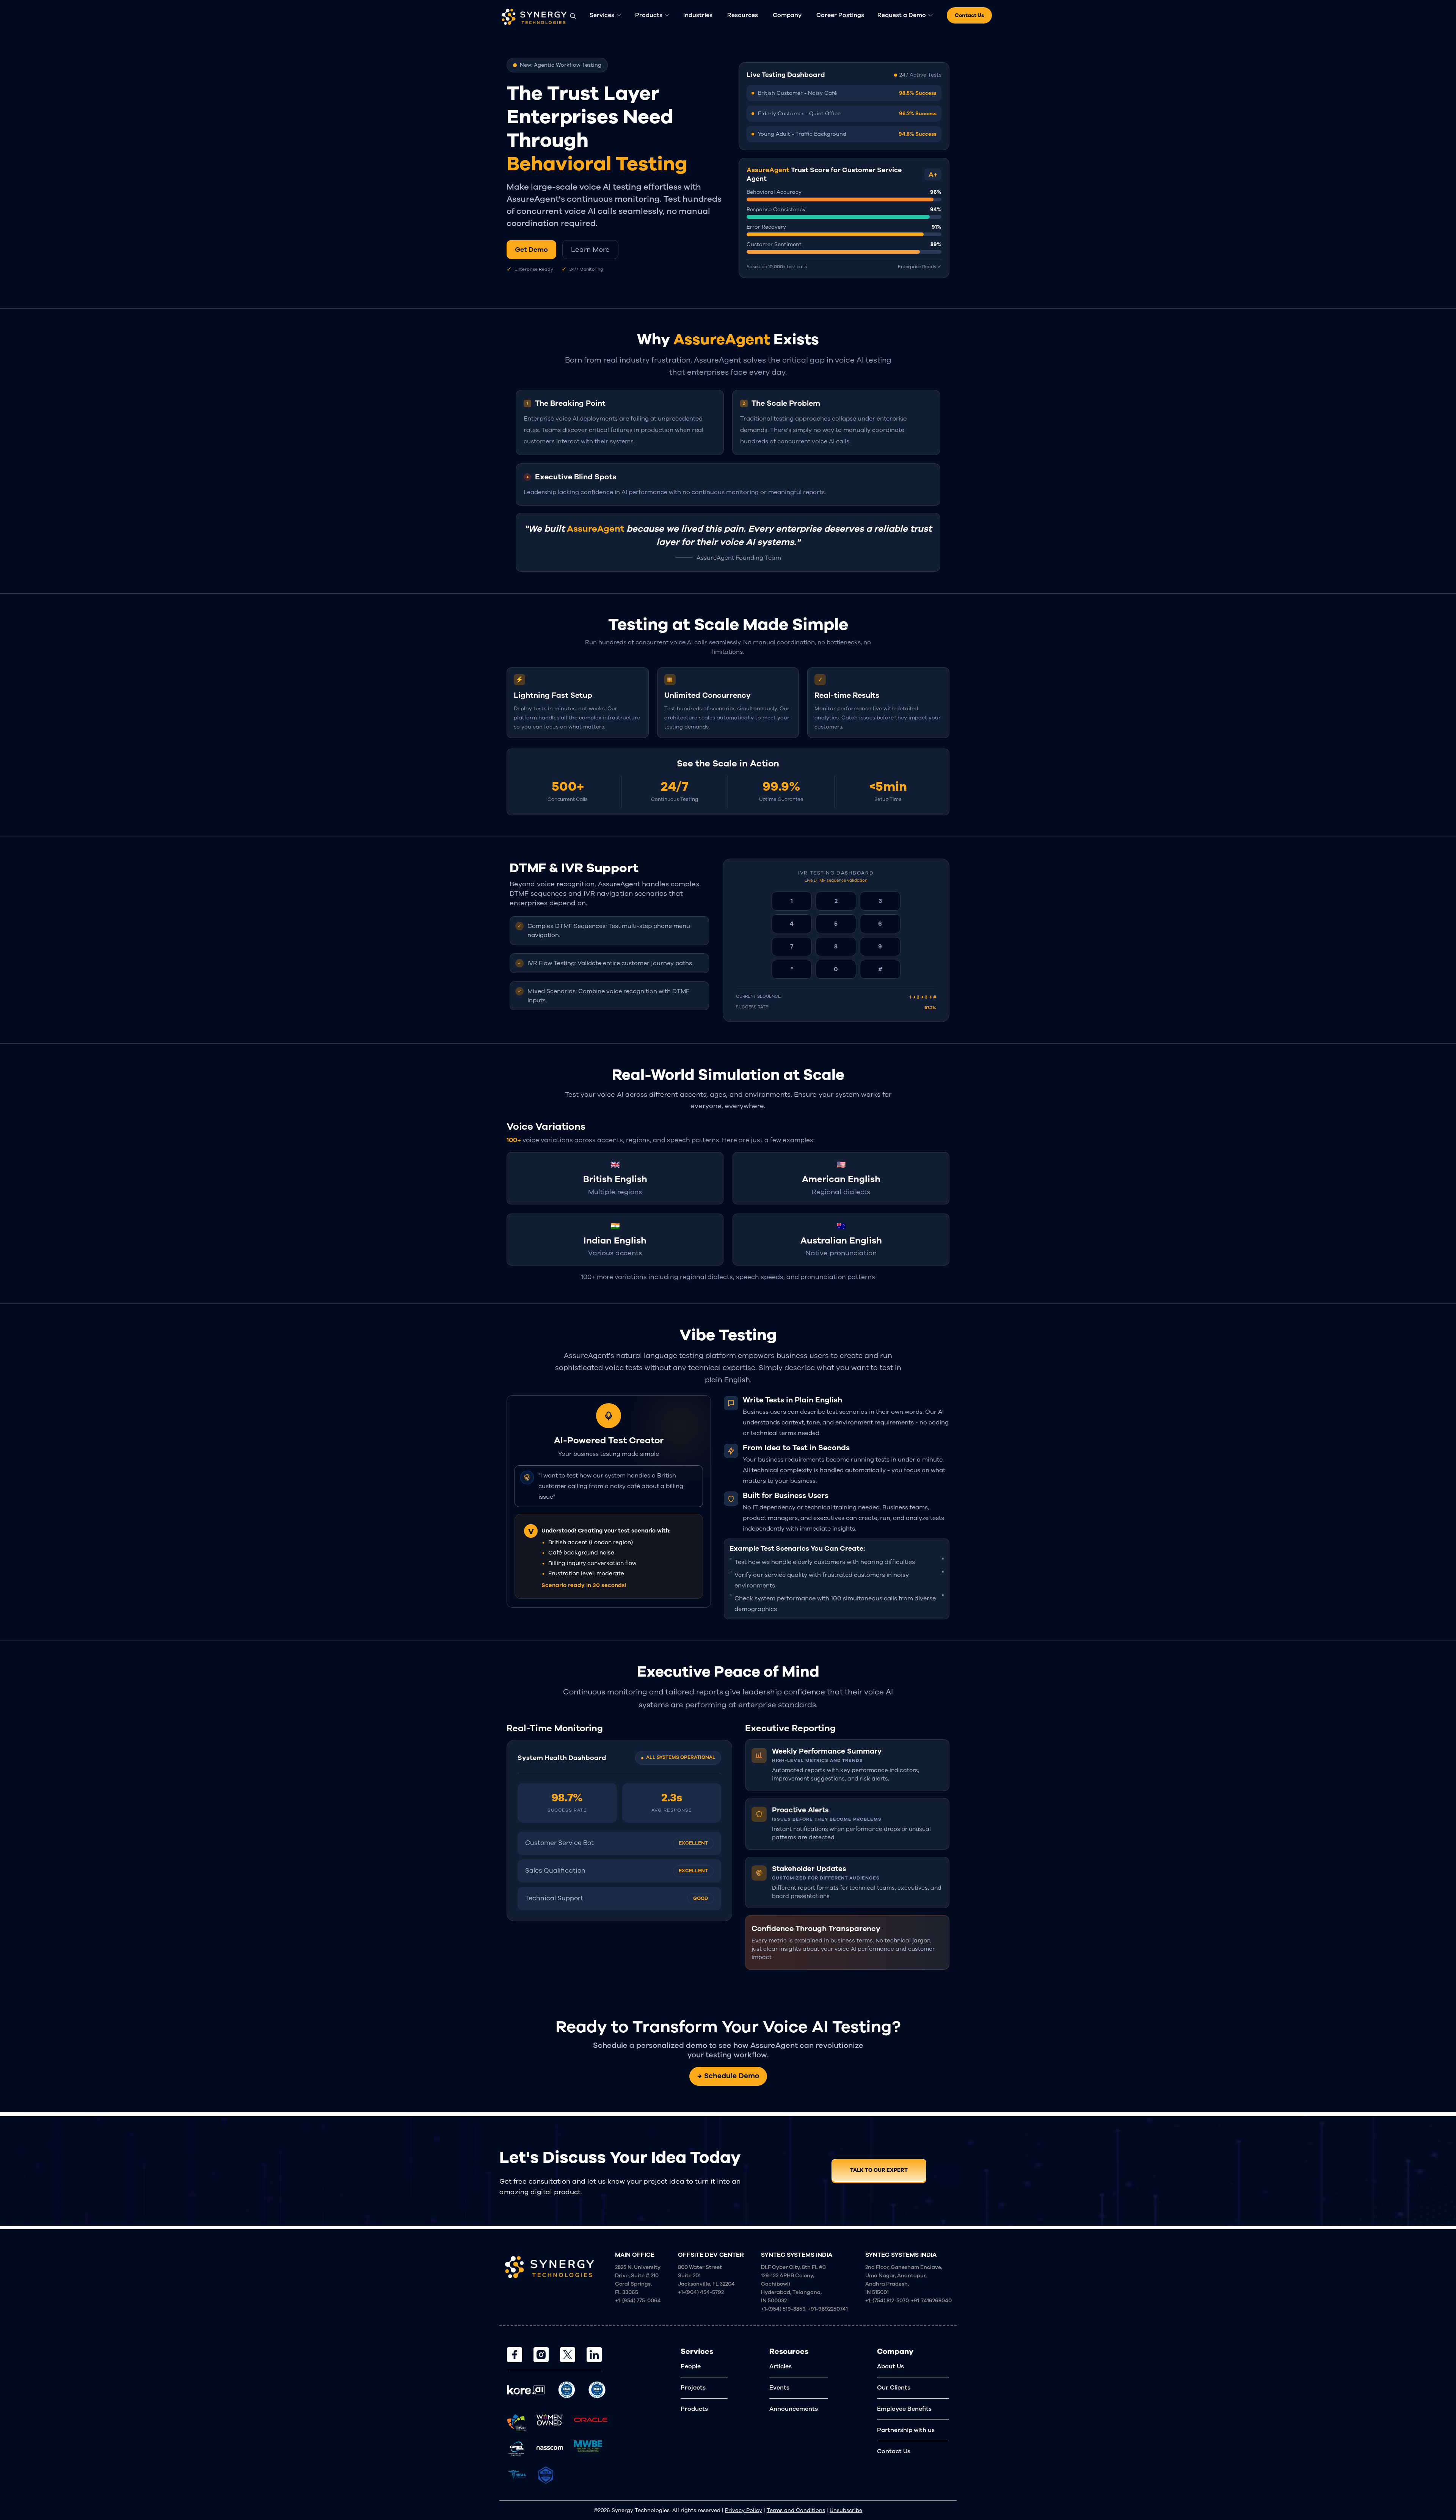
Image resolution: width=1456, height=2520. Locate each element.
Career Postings (840, 15)
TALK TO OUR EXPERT (879, 2170)
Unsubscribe (846, 2510)
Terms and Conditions (796, 2510)
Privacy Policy (744, 2510)
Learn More (590, 250)
